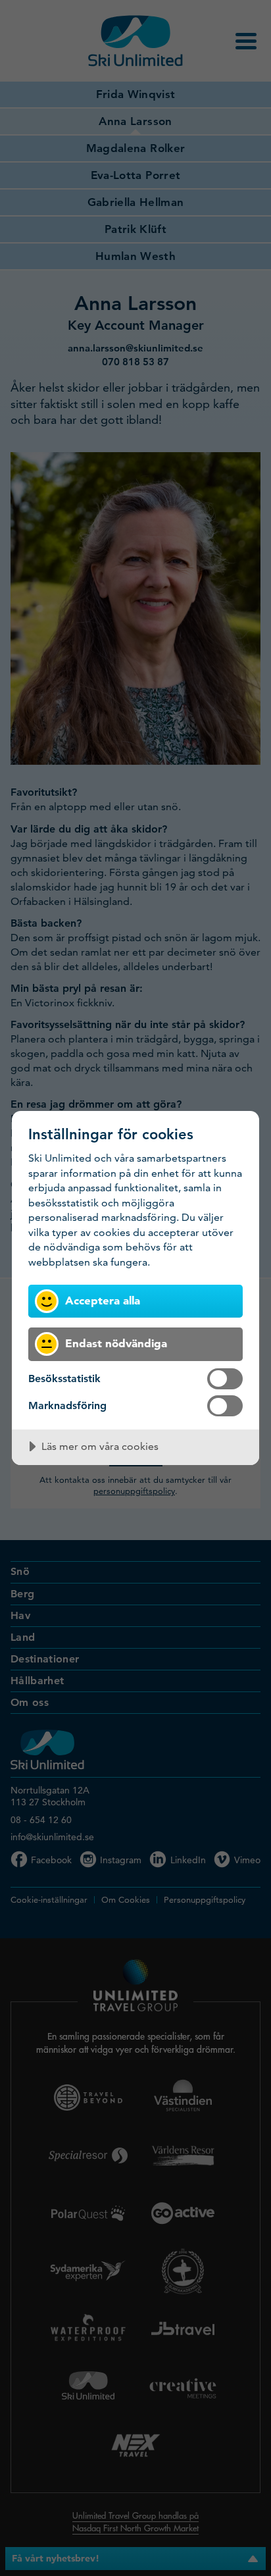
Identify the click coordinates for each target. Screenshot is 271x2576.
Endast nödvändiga (116, 1343)
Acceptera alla (103, 1300)
